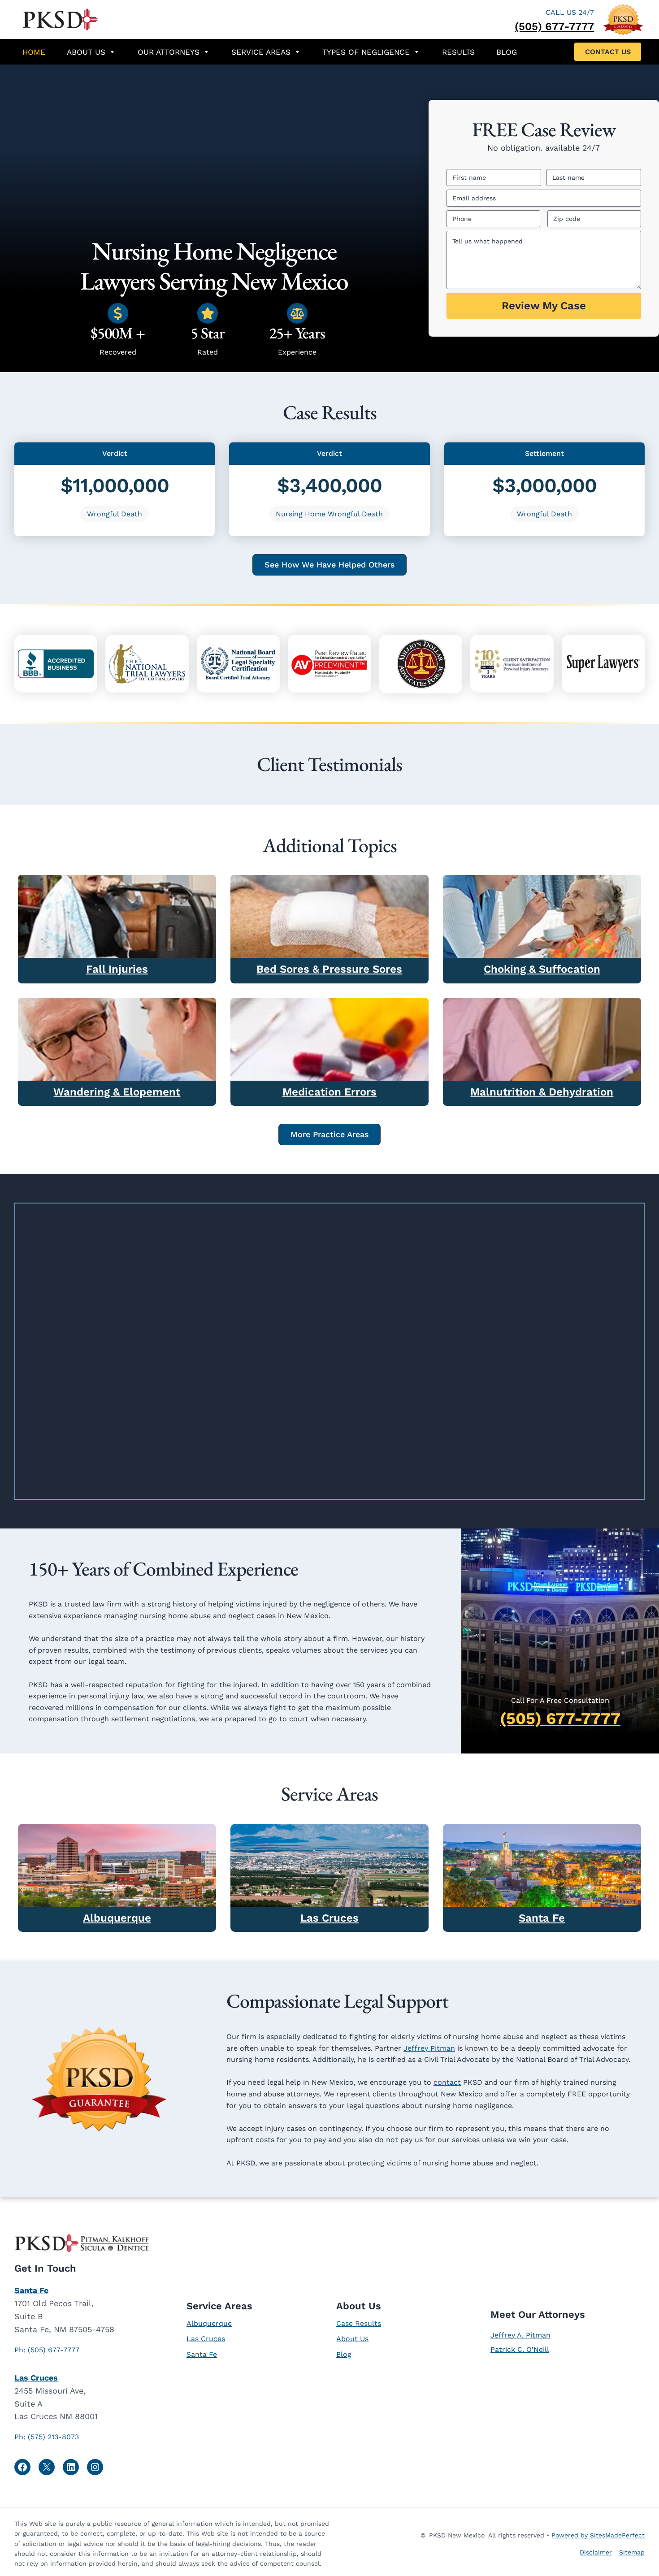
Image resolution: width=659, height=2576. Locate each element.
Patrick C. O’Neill (520, 2349)
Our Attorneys (169, 52)
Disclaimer (596, 2552)
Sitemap (632, 2552)
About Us (86, 52)
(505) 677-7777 (554, 26)
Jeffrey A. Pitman (520, 2335)
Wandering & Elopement (117, 1092)
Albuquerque (117, 1918)
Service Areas (261, 52)
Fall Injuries (117, 969)
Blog (507, 52)
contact (447, 2082)
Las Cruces (329, 1918)
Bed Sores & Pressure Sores (329, 969)
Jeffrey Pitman (429, 2048)
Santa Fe (542, 1918)
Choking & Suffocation (542, 969)
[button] (608, 52)
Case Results (359, 2323)
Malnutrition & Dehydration (542, 1092)
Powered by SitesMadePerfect (598, 2535)
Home (34, 52)
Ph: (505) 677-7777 (47, 2350)
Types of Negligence (366, 52)
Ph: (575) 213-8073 (47, 2437)
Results (458, 52)
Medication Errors (329, 1092)
